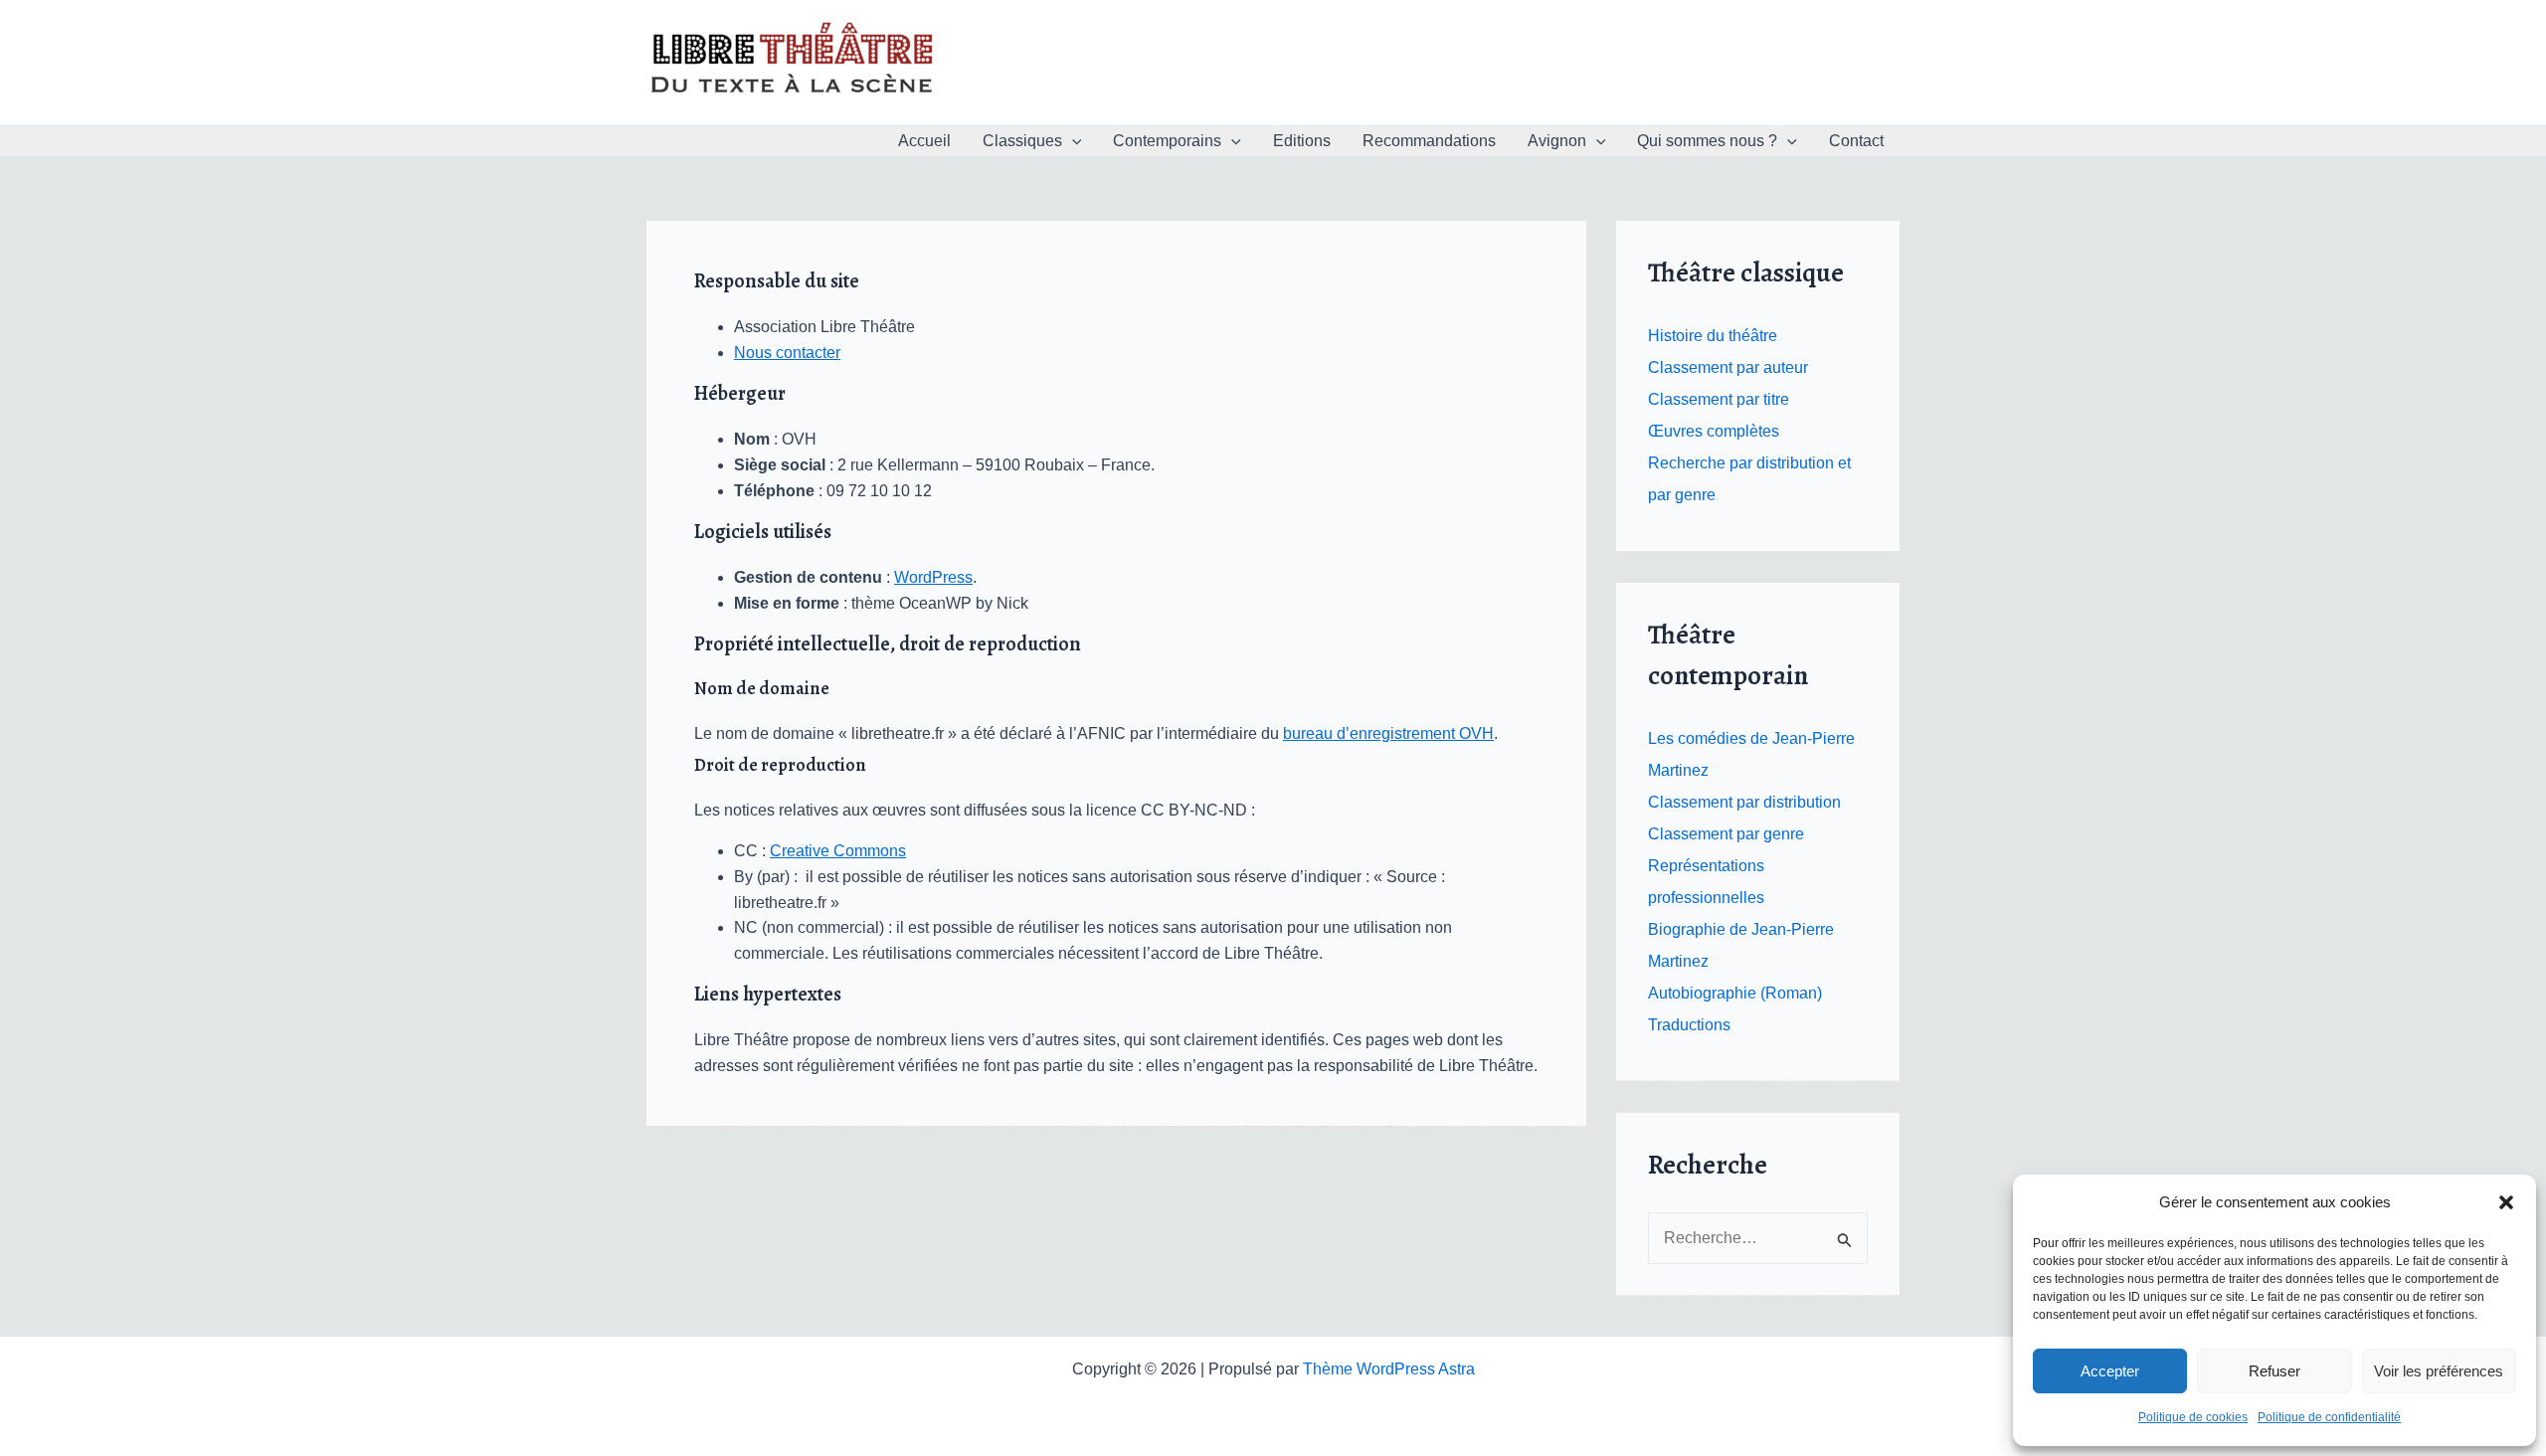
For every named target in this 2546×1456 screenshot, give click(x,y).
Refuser (2274, 1371)
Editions (1302, 141)
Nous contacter (787, 353)
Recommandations (1429, 141)
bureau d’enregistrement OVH (1388, 733)
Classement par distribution (1744, 802)
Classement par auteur (1728, 367)
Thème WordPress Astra (1389, 1369)
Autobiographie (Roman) (1735, 993)
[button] (2506, 1202)
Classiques (1022, 141)
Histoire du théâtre (1713, 336)
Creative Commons (838, 851)
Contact (1856, 141)
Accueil (924, 141)
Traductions (1689, 1025)
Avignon (1557, 141)
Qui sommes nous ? (1707, 141)
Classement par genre (1726, 834)
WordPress (933, 577)
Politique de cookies (2193, 1417)
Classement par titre (1719, 399)
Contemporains (1167, 141)
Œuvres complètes (1714, 431)
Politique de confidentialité (2329, 1417)
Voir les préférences (2439, 1371)
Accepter (2110, 1371)
